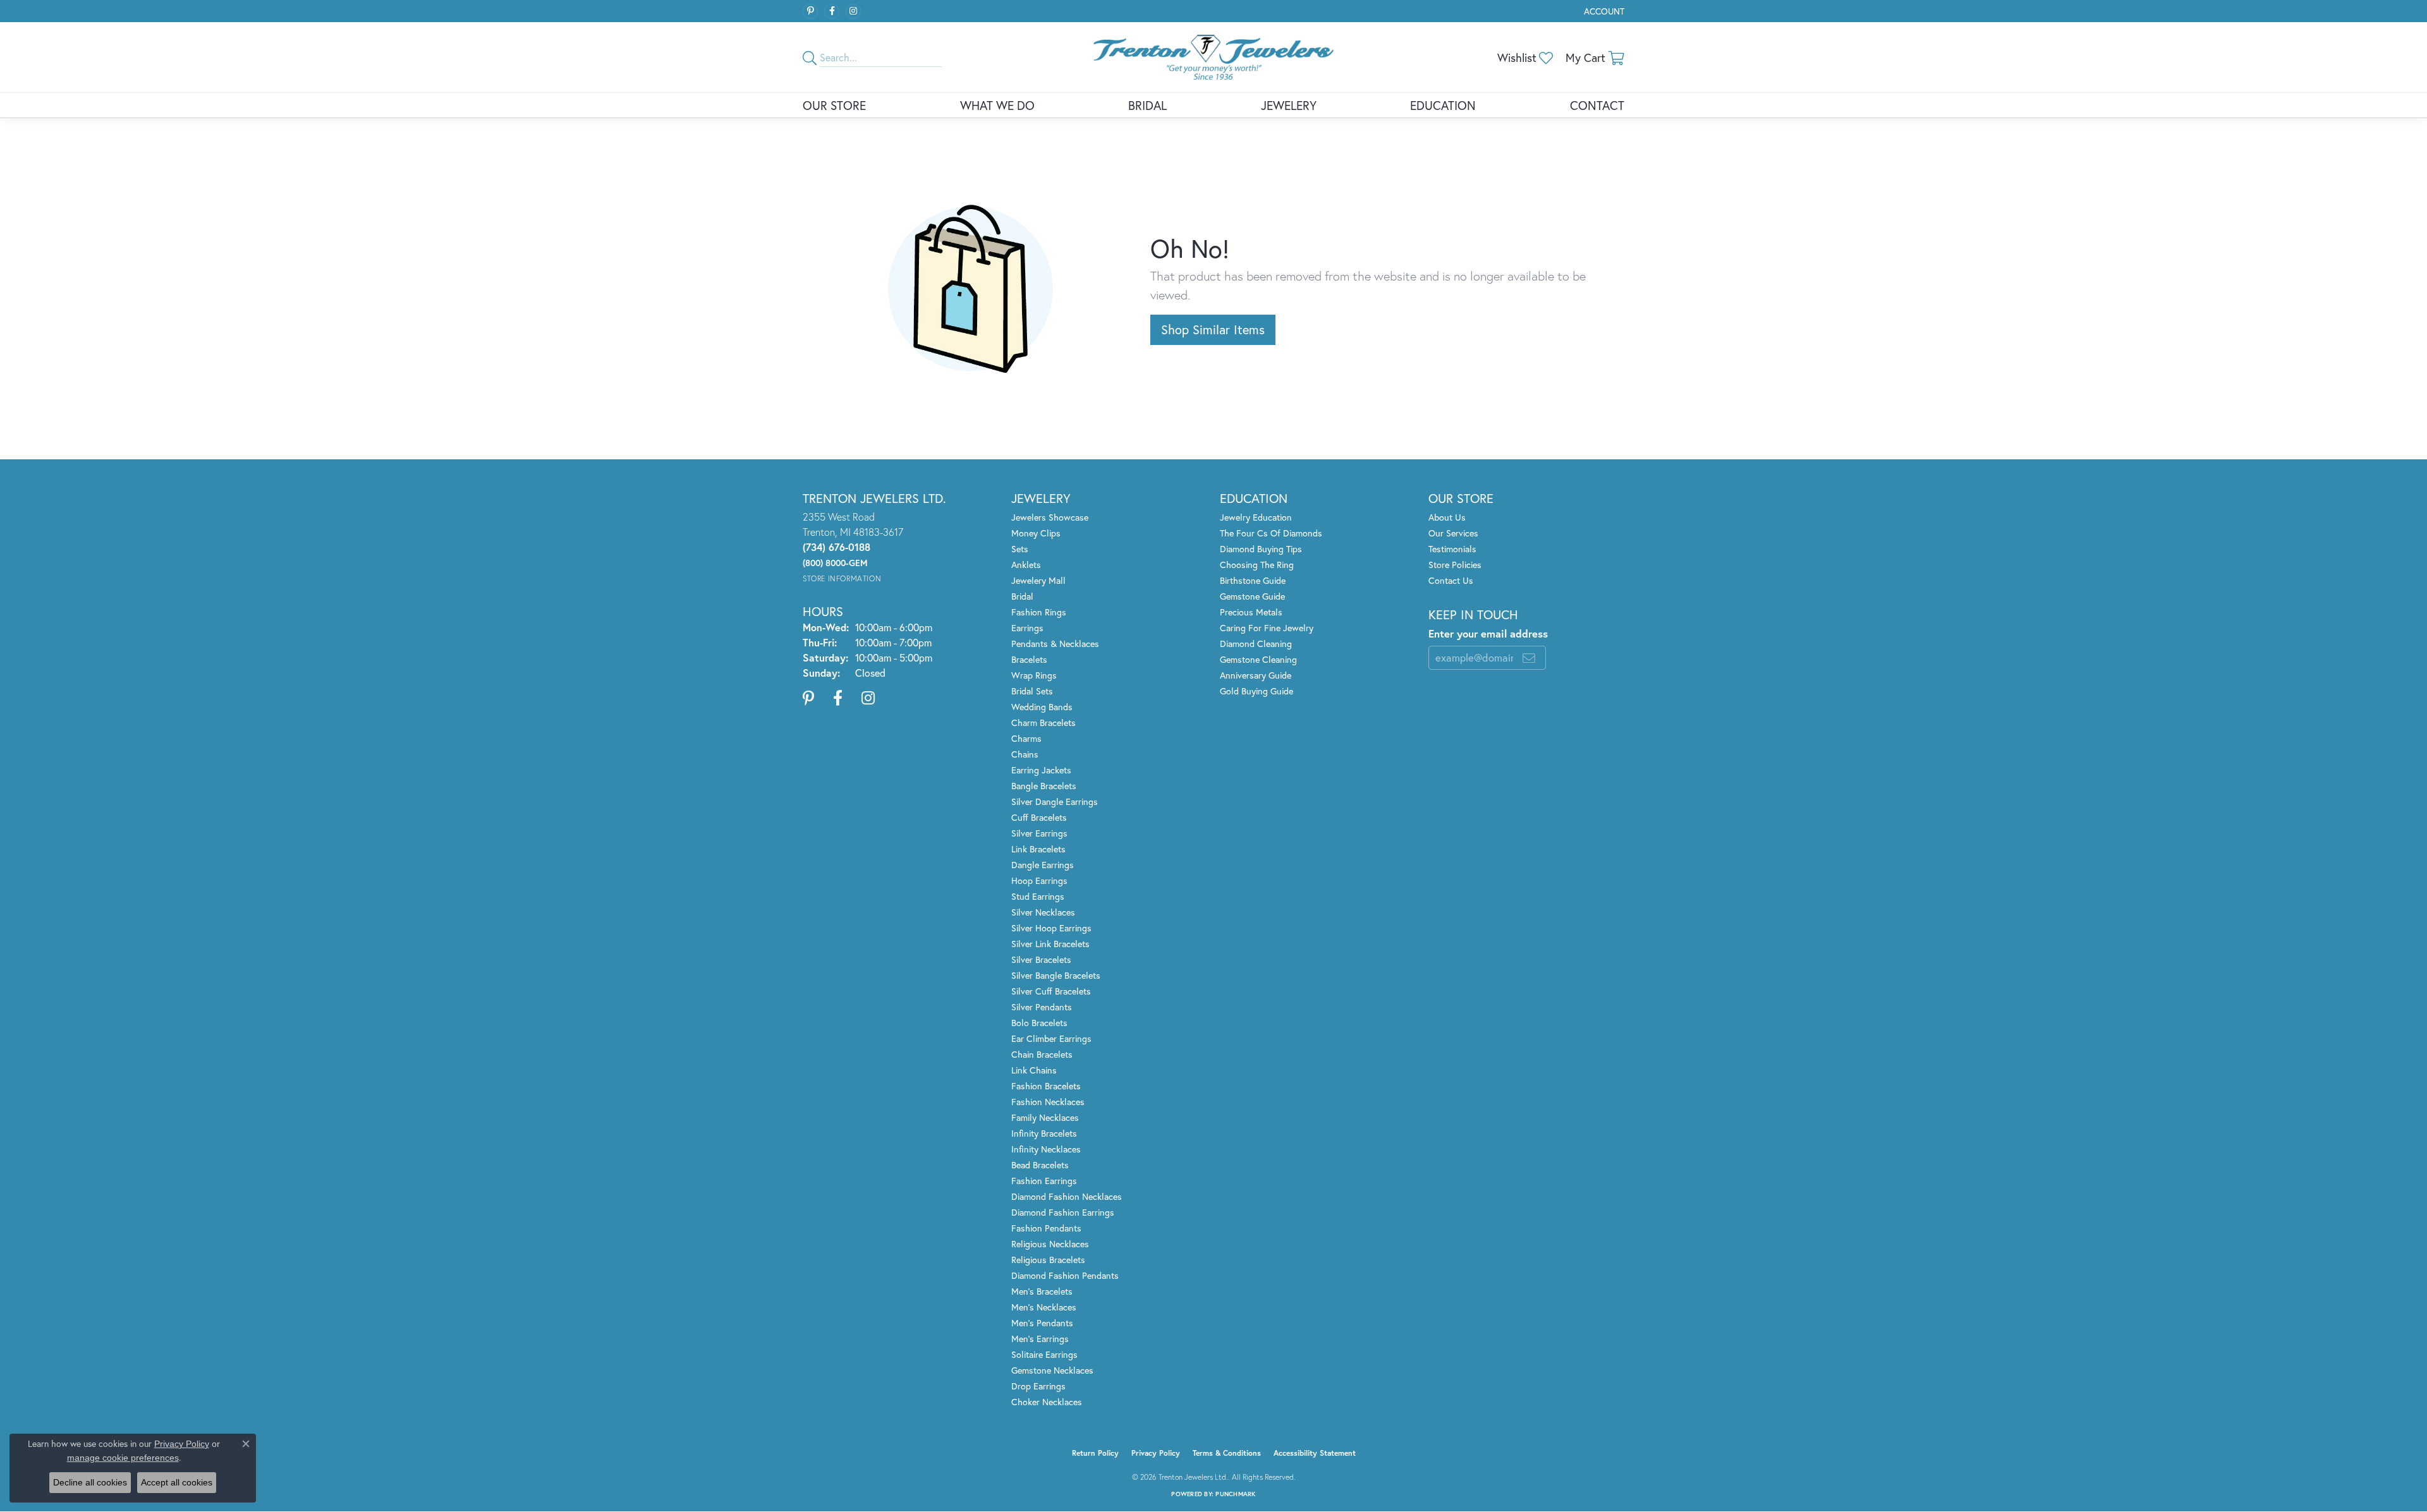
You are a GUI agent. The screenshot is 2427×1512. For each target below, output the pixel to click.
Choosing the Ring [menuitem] (1257, 565)
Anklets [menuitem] (1026, 565)
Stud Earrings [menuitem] (1038, 896)
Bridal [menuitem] (1022, 596)
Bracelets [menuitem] (1029, 659)
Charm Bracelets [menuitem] (1043, 723)
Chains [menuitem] (1025, 754)
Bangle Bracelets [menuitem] (1044, 786)
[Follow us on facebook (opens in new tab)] (832, 11)
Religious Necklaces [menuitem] (1050, 1244)
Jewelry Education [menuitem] (1256, 517)
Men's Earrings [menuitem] (1040, 1339)
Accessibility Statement (1315, 1453)
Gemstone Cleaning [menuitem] (1258, 659)
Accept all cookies (177, 1482)
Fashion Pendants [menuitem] (1046, 1228)
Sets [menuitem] (1020, 549)
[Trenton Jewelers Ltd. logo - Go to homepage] (1213, 57)
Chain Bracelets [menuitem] (1042, 1054)
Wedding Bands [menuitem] (1042, 707)
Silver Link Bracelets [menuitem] (1050, 944)
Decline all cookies (90, 1482)
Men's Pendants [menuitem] (1042, 1323)
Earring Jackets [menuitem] (1041, 770)
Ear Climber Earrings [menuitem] (1051, 1038)
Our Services (1453, 533)
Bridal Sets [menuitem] (1032, 691)
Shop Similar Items (1213, 330)
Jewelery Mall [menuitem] (1038, 580)
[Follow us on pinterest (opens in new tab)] (810, 11)
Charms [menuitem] (1026, 738)
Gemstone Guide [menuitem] (1252, 596)
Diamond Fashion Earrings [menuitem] (1063, 1212)
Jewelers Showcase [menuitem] (1050, 517)
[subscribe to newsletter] (1529, 658)
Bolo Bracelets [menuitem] (1039, 1023)
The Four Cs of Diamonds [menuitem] (1271, 533)
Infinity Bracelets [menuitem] (1044, 1133)
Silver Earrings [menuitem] (1039, 833)
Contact (1597, 105)
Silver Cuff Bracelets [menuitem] (1051, 991)
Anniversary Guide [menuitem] (1256, 675)
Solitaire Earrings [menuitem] (1044, 1354)
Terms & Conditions (1227, 1453)
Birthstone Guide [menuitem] (1253, 580)
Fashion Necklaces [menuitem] (1048, 1102)
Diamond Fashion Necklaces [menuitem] (1067, 1196)
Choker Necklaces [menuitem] (1047, 1402)
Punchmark (1235, 1494)
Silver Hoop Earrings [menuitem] (1051, 928)
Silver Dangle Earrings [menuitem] (1055, 801)
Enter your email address (1488, 634)
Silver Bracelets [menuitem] (1041, 959)
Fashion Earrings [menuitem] (1044, 1181)
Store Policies (1455, 565)
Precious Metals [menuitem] (1251, 612)
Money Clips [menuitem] (1036, 533)
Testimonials (1452, 549)
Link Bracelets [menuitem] (1038, 849)
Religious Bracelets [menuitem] (1048, 1260)
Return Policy (1095, 1453)
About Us (1447, 517)
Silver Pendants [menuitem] (1042, 1007)
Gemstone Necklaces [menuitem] (1052, 1370)
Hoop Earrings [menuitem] (1039, 880)
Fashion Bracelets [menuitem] (1046, 1086)
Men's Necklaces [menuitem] (1044, 1307)
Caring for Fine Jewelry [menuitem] (1267, 628)
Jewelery (1289, 105)
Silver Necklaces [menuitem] (1043, 912)
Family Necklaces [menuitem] (1045, 1117)
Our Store (834, 105)
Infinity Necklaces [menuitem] (1046, 1149)
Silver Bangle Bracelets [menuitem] (1056, 975)
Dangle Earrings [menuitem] (1043, 865)
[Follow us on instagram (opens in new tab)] (853, 11)
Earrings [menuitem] (1027, 628)
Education (1443, 105)
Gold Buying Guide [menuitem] (1256, 691)
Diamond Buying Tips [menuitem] (1261, 549)
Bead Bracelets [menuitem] (1040, 1165)
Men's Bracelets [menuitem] (1042, 1291)
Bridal (1147, 105)
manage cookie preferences (123, 1458)
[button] (1603, 11)
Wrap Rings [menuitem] (1034, 675)
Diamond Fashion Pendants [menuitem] (1065, 1275)
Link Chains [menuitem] (1034, 1070)
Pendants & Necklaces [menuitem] (1055, 644)
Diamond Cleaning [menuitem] (1256, 644)
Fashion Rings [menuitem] (1039, 612)
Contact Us (1451, 580)
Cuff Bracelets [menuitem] (1039, 817)
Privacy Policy (1156, 1453)
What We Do (997, 105)
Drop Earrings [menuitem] (1038, 1386)
